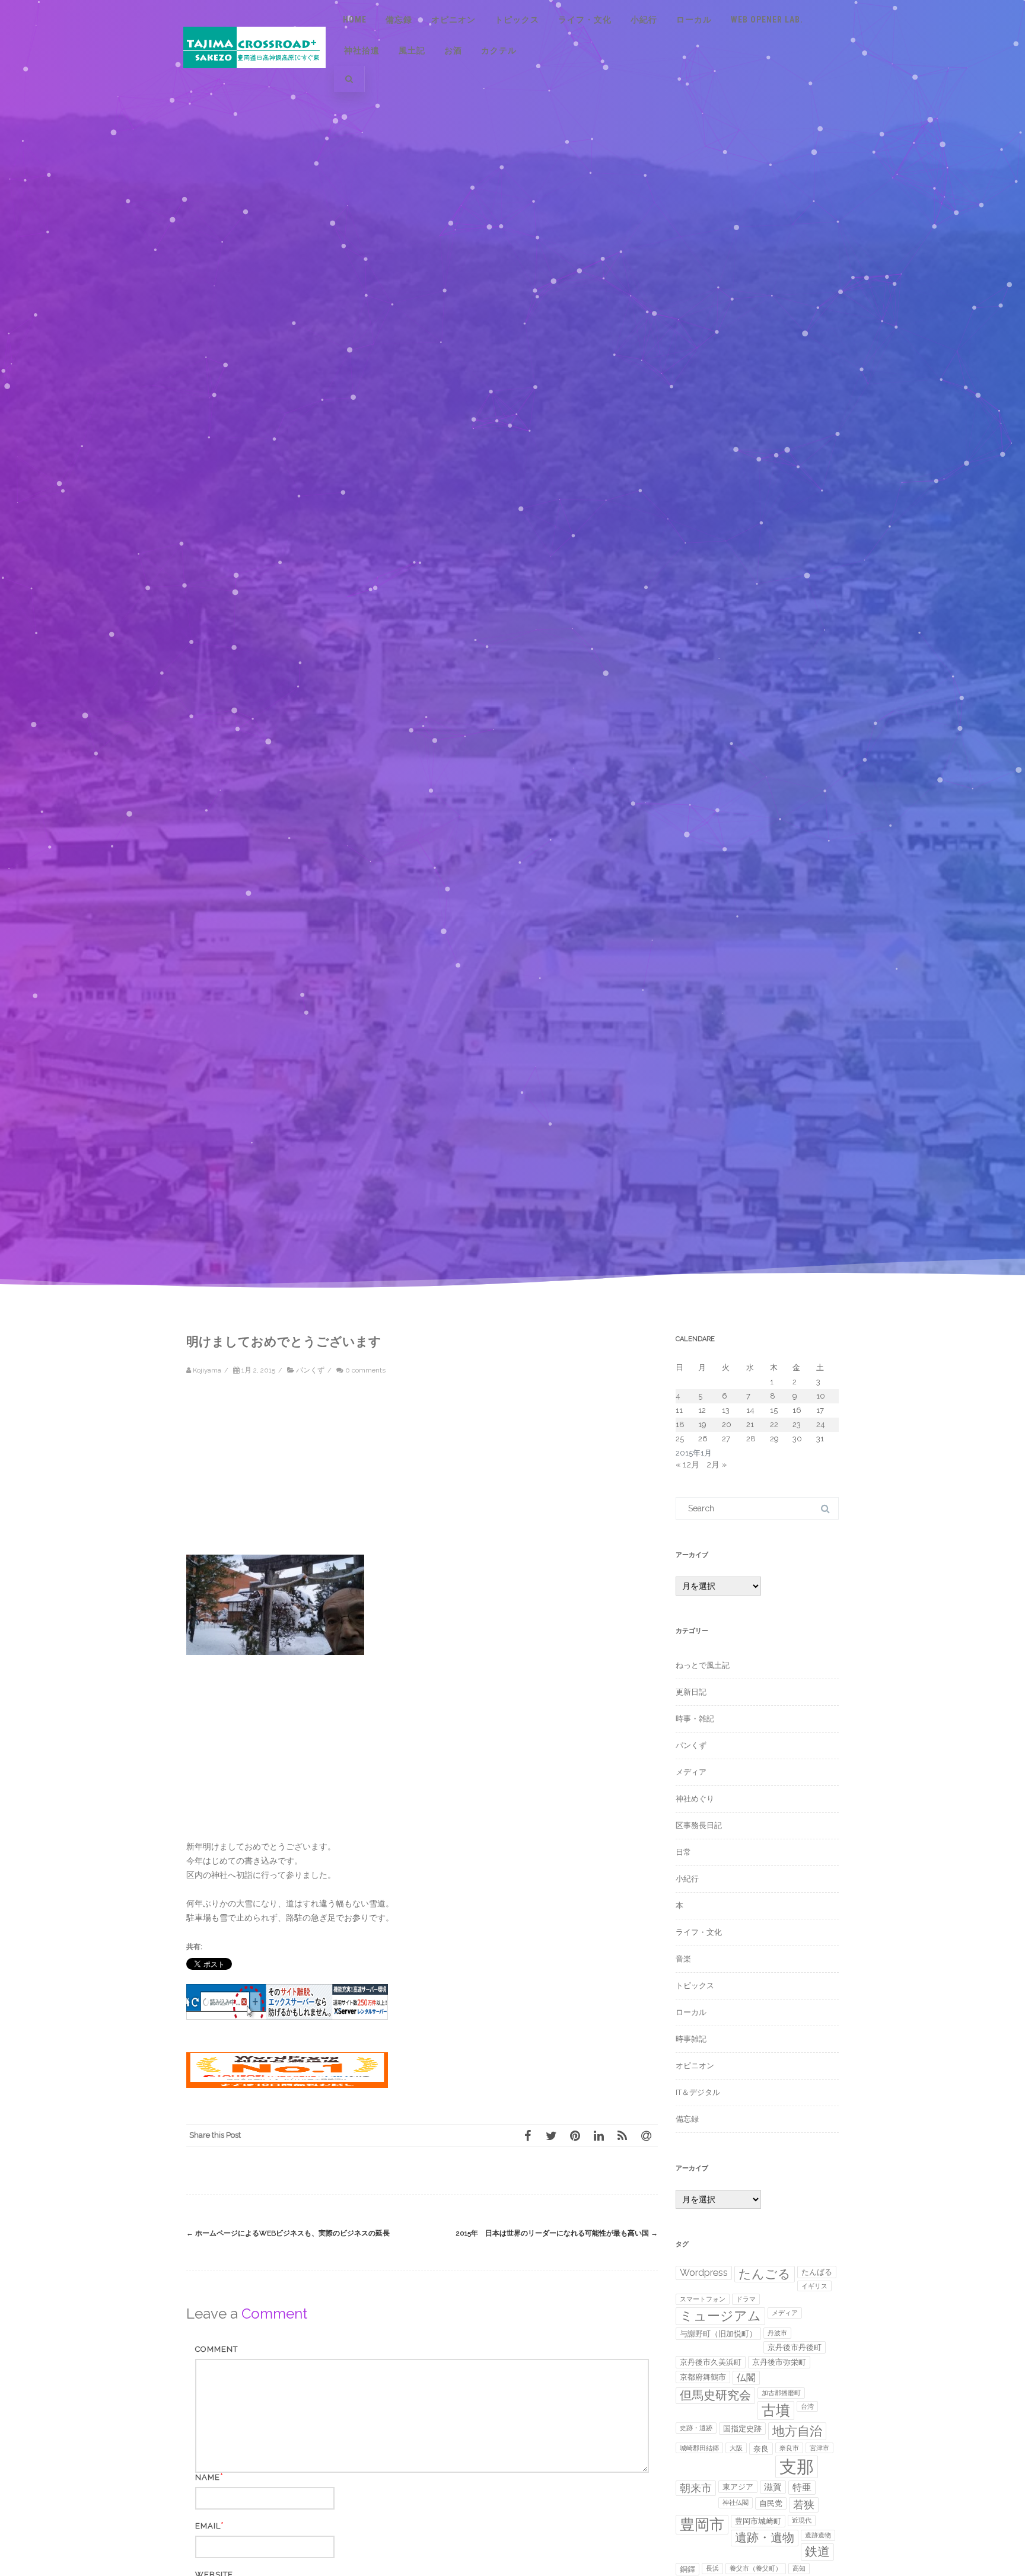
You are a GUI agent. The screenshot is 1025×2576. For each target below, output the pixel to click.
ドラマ (746, 2299)
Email (208, 2526)
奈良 (761, 2449)
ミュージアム (720, 2316)
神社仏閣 (736, 2502)
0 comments (365, 1370)
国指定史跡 (742, 2429)
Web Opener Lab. (767, 20)
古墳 (776, 2410)
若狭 (804, 2505)
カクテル (499, 50)
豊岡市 (702, 2524)
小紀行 (644, 20)
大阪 (736, 2448)
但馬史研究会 (715, 2395)
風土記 (412, 50)
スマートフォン (703, 2299)
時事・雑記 (695, 1719)
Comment (217, 2349)
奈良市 (789, 2448)
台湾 (807, 2406)
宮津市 (819, 2448)
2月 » (717, 1464)
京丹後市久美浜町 (711, 2362)
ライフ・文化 (585, 20)
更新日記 (691, 1692)
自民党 (771, 2503)
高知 (799, 2568)
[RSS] (622, 2135)
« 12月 (687, 1464)
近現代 (802, 2520)
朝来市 (696, 2488)
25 (680, 1439)
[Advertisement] (287, 1472)
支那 (797, 2467)
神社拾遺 (362, 50)
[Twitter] (551, 2135)
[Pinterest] (575, 2135)
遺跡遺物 (818, 2535)
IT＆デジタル (698, 2092)
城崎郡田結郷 (699, 2448)
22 (774, 1424)
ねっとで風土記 (703, 1665)
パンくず (310, 1370)
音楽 (683, 1959)
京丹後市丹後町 (795, 2347)
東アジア (738, 2487)
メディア (691, 1772)
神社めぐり (695, 1799)
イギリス (814, 2286)
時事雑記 (691, 2039)
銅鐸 (687, 2569)
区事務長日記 (699, 1825)
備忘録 (399, 20)
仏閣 (746, 2378)
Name (208, 2477)
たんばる (817, 2272)
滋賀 (773, 2487)
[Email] (646, 2135)
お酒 (453, 50)
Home (355, 20)
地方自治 (797, 2431)
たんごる (765, 2274)
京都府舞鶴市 (703, 2377)
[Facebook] (527, 2135)
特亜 (802, 2487)
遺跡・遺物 (765, 2538)
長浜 (712, 2568)
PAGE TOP (991, 2485)
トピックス (517, 20)
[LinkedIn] (599, 2135)
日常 (683, 1852)
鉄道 (817, 2551)
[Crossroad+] (254, 79)
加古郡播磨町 (781, 2393)
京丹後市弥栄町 (779, 2362)
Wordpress (704, 2273)
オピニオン (453, 20)
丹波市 (777, 2333)
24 (821, 1424)
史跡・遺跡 (696, 2428)
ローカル (694, 20)
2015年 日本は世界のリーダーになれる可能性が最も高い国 (557, 2233)
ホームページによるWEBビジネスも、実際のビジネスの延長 (288, 2233)
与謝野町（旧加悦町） (718, 2334)
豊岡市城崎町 (758, 2521)
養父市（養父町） (756, 2568)
